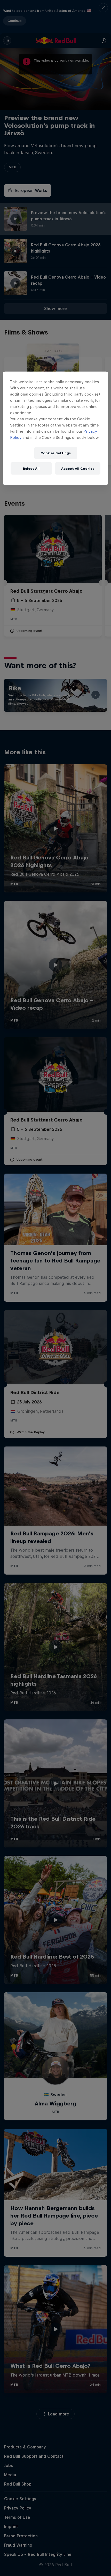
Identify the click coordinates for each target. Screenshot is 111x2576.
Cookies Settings (56, 453)
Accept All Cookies (78, 468)
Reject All (31, 468)
